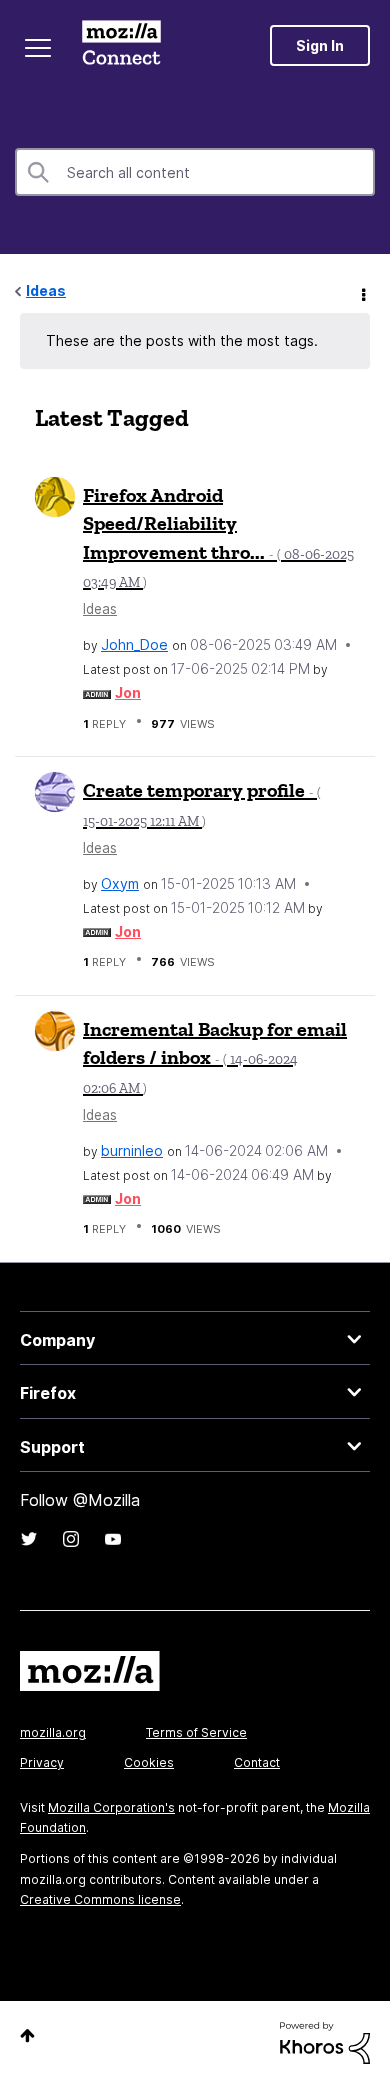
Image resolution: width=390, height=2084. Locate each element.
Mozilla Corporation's (111, 1807)
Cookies (149, 1762)
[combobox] (195, 172)
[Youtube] (113, 1539)
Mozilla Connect (121, 45)
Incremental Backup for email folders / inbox (215, 1057)
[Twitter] (29, 1539)
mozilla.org (53, 1732)
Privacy (42, 1762)
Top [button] (27, 2035)
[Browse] (38, 48)
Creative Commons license (100, 1899)
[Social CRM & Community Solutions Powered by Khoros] (325, 2041)
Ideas (46, 290)
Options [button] (362, 292)
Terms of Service (196, 1732)
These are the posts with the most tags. (182, 340)
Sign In (320, 45)
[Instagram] (71, 1539)
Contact (257, 1762)
